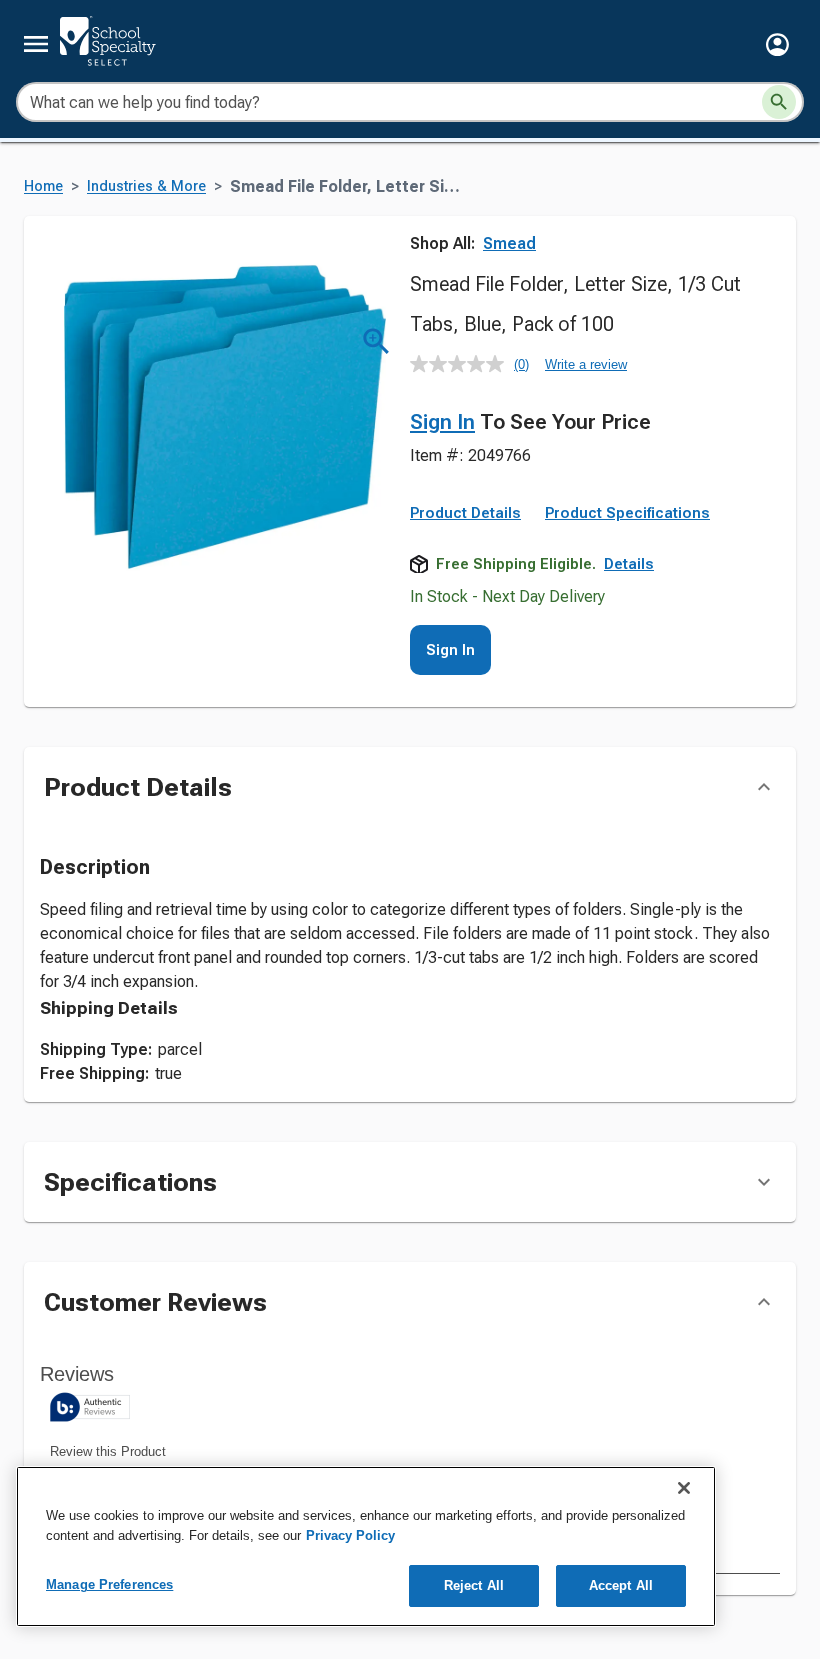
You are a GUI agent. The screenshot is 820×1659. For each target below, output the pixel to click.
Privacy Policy (350, 1535)
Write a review (586, 364)
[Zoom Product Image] (376, 341)
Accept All (621, 1585)
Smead (509, 243)
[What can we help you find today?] (779, 102)
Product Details (465, 513)
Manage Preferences (109, 1584)
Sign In (442, 422)
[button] (777, 44)
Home (43, 186)
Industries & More (146, 186)
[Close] (684, 1488)
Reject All (474, 1585)
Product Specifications (627, 513)
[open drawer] (36, 44)
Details (629, 564)
